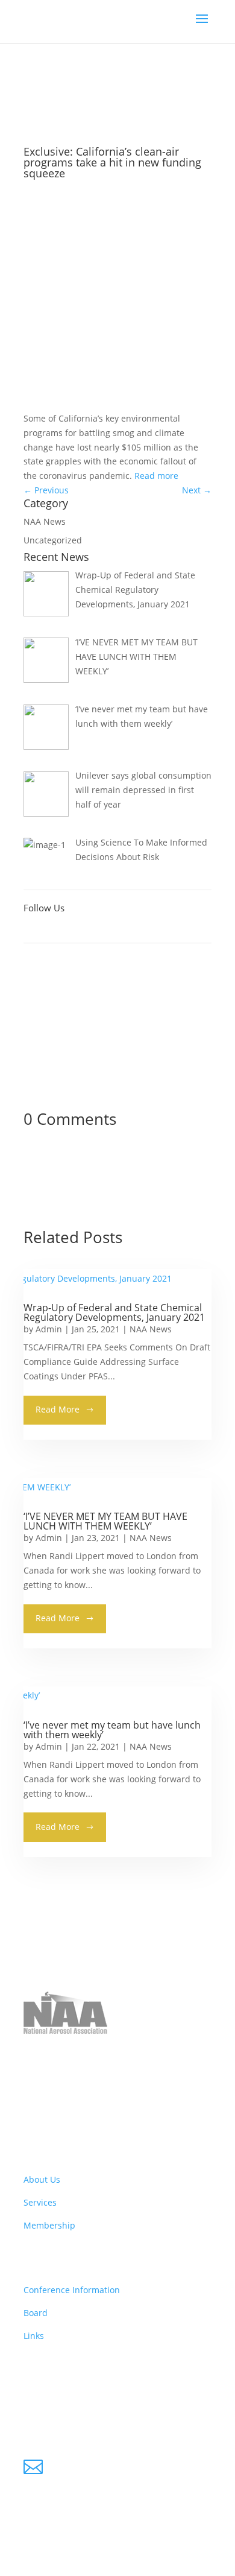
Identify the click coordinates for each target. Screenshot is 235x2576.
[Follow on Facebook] (33, 928)
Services (40, 2202)
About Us (42, 2179)
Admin (49, 1329)
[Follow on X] (57, 928)
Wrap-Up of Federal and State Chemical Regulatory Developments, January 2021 (114, 1312)
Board (36, 2313)
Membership (49, 2225)
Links (34, 2336)
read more (58, 1409)
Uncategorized (53, 540)
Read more (156, 476)
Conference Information (72, 2290)
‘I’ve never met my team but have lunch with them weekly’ (112, 1730)
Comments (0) (88, 301)
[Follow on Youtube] (81, 928)
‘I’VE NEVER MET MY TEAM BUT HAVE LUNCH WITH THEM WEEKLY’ (105, 1521)
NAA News (78, 96)
